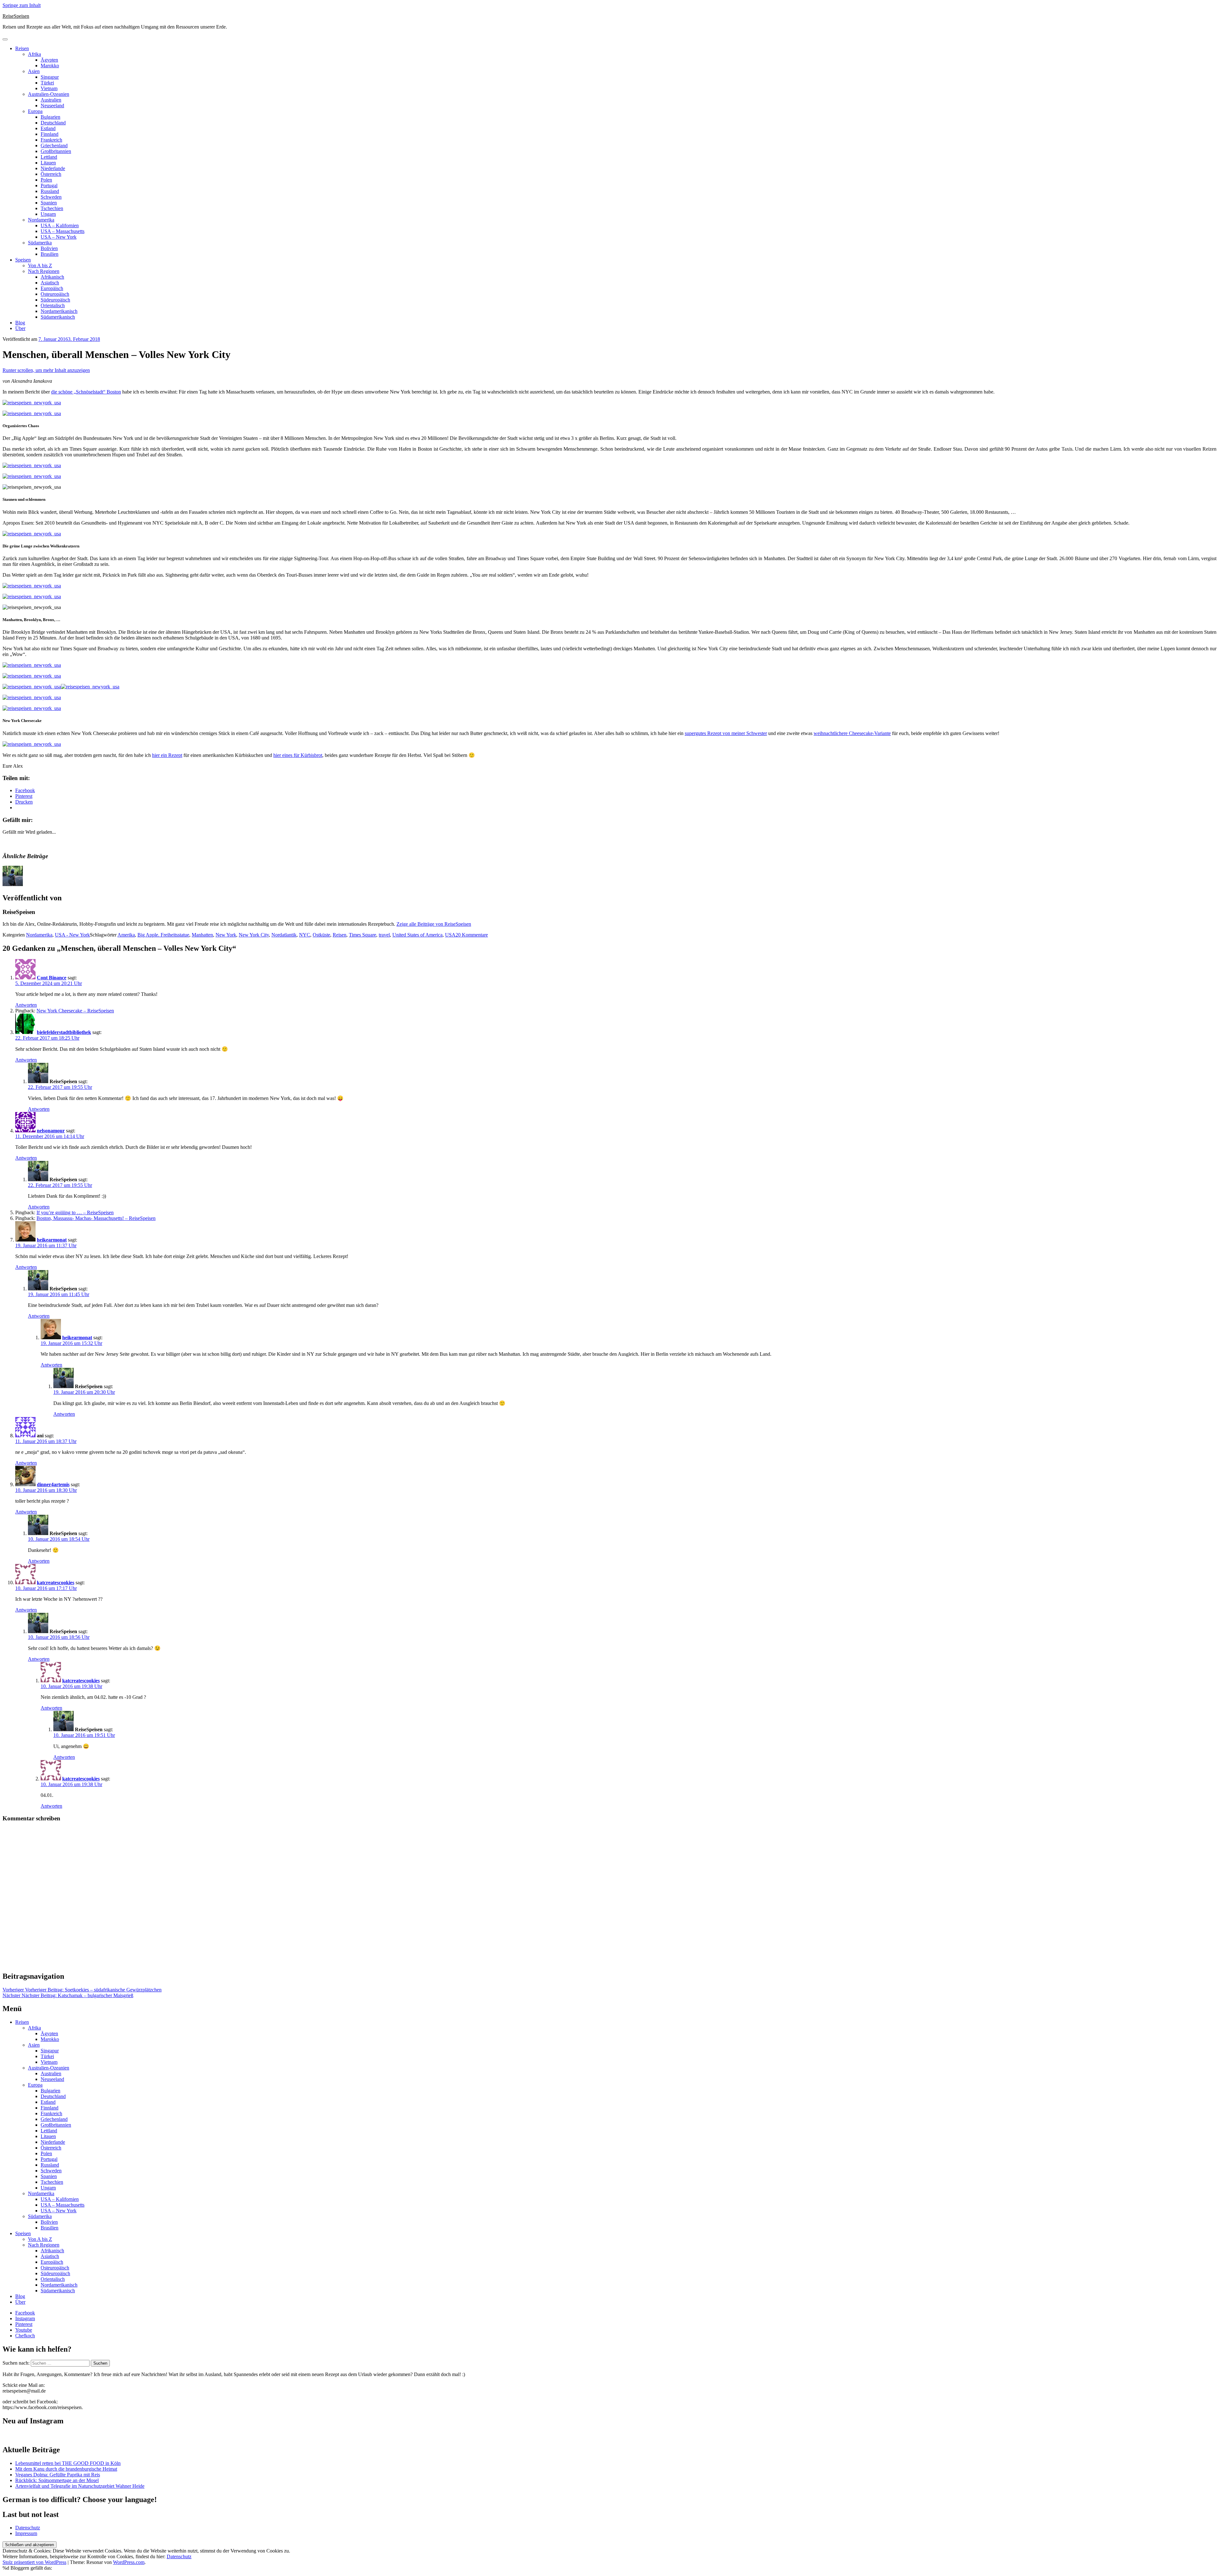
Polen (46, 180)
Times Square (363, 935)
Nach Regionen (44, 271)
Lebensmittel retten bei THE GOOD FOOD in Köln (68, 2463)
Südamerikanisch (58, 317)
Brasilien (50, 254)
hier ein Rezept (167, 755)
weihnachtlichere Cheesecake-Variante (852, 733)
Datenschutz (28, 2528)
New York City (254, 935)
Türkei (47, 83)
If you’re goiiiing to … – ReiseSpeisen (75, 1212)
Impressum (26, 2533)
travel (384, 935)
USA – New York (59, 237)
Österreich (51, 174)
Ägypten (49, 60)
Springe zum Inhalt (22, 5)
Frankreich (51, 140)
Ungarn (48, 214)
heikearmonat (52, 1240)
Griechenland (54, 146)
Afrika (34, 54)
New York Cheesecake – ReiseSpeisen (75, 1011)
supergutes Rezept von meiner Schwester (726, 733)
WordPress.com (129, 2562)
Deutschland (53, 123)
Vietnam (49, 88)
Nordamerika (41, 220)
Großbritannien (56, 151)
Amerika (126, 935)
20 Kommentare (472, 935)
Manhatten (202, 935)
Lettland (49, 157)
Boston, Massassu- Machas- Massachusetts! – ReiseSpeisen (96, 1218)
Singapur (50, 77)
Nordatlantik (284, 935)
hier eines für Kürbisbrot (298, 755)
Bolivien (49, 248)
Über (20, 328)
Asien (34, 71)
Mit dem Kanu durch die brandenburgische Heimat (66, 2469)
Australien (51, 100)
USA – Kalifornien (60, 225)
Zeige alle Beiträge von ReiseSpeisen (434, 924)
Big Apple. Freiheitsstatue (163, 935)
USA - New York (72, 935)
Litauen (48, 163)
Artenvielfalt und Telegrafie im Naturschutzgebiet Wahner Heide (80, 2486)
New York (226, 935)
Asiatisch (50, 283)
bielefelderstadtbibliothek (64, 1032)
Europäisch (52, 288)
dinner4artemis (53, 1484)
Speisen (23, 260)
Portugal (49, 185)
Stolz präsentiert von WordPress (34, 2562)
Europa (35, 111)
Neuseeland (52, 106)
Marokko (50, 66)
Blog (20, 323)
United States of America (417, 935)
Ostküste (321, 935)
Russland (50, 191)
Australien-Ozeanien (49, 94)
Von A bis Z (40, 265)
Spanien (49, 203)
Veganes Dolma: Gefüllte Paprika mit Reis (58, 2475)
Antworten (26, 1005)
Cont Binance (52, 978)
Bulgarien (50, 117)
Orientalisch (53, 305)
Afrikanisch (52, 277)
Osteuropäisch (55, 294)
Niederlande (53, 168)
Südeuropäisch (55, 300)
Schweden (51, 197)
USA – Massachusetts (63, 231)
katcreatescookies (56, 1583)
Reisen (22, 48)
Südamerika (40, 243)
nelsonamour (51, 1131)
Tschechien (52, 208)
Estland (48, 128)
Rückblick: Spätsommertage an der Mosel (57, 2480)
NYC (305, 935)
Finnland (50, 134)
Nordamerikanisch (59, 311)
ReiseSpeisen (16, 16)
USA (450, 935)
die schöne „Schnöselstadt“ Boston (86, 392)
